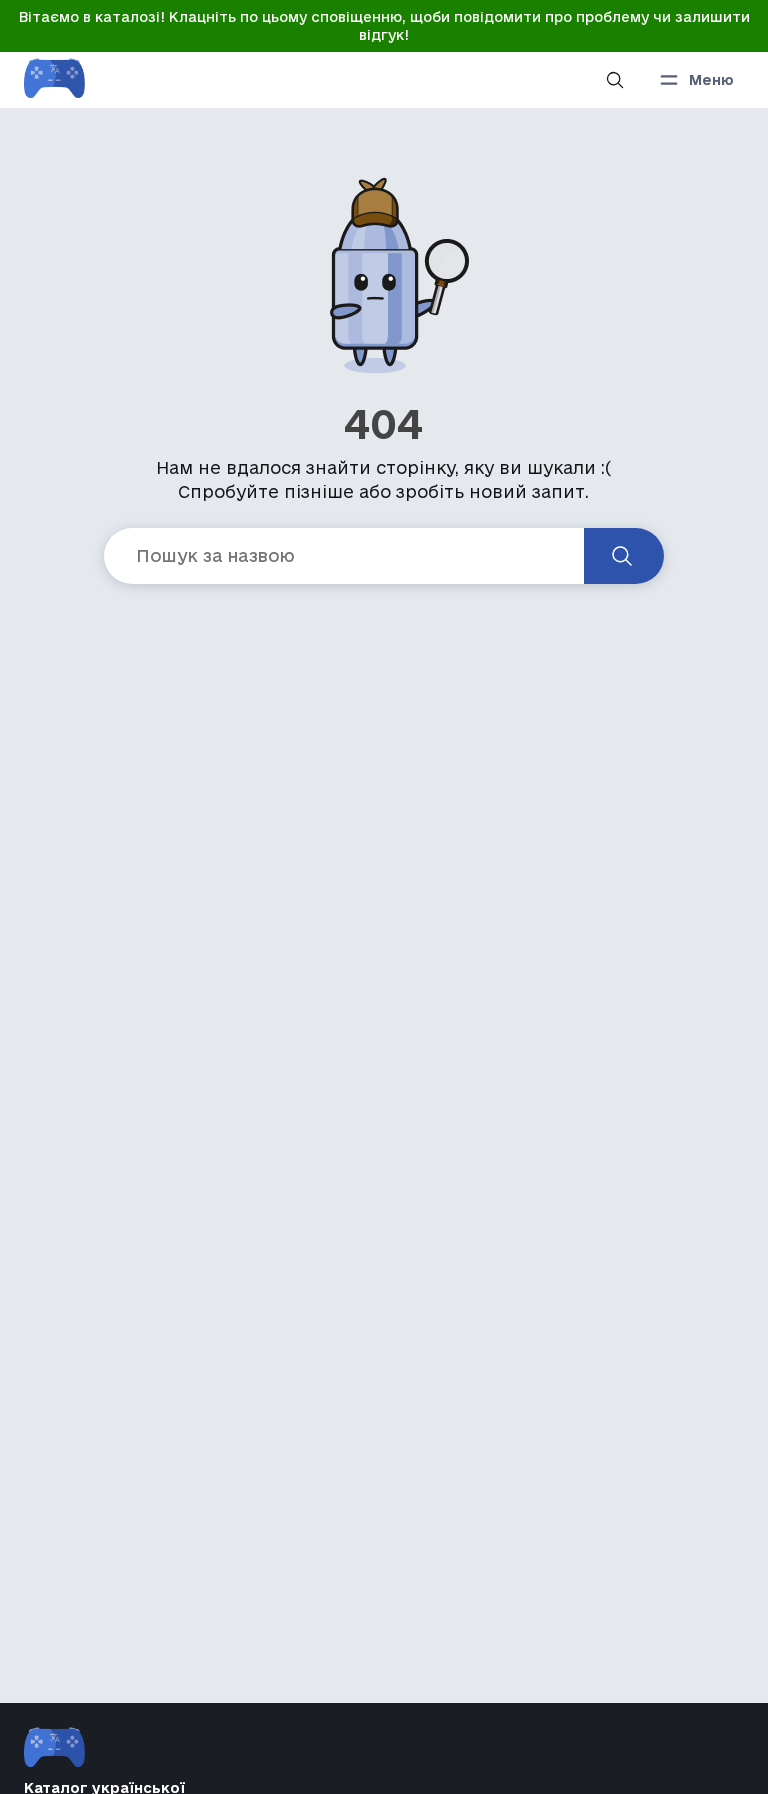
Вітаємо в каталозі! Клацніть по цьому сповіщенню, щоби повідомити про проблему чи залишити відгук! (384, 26)
